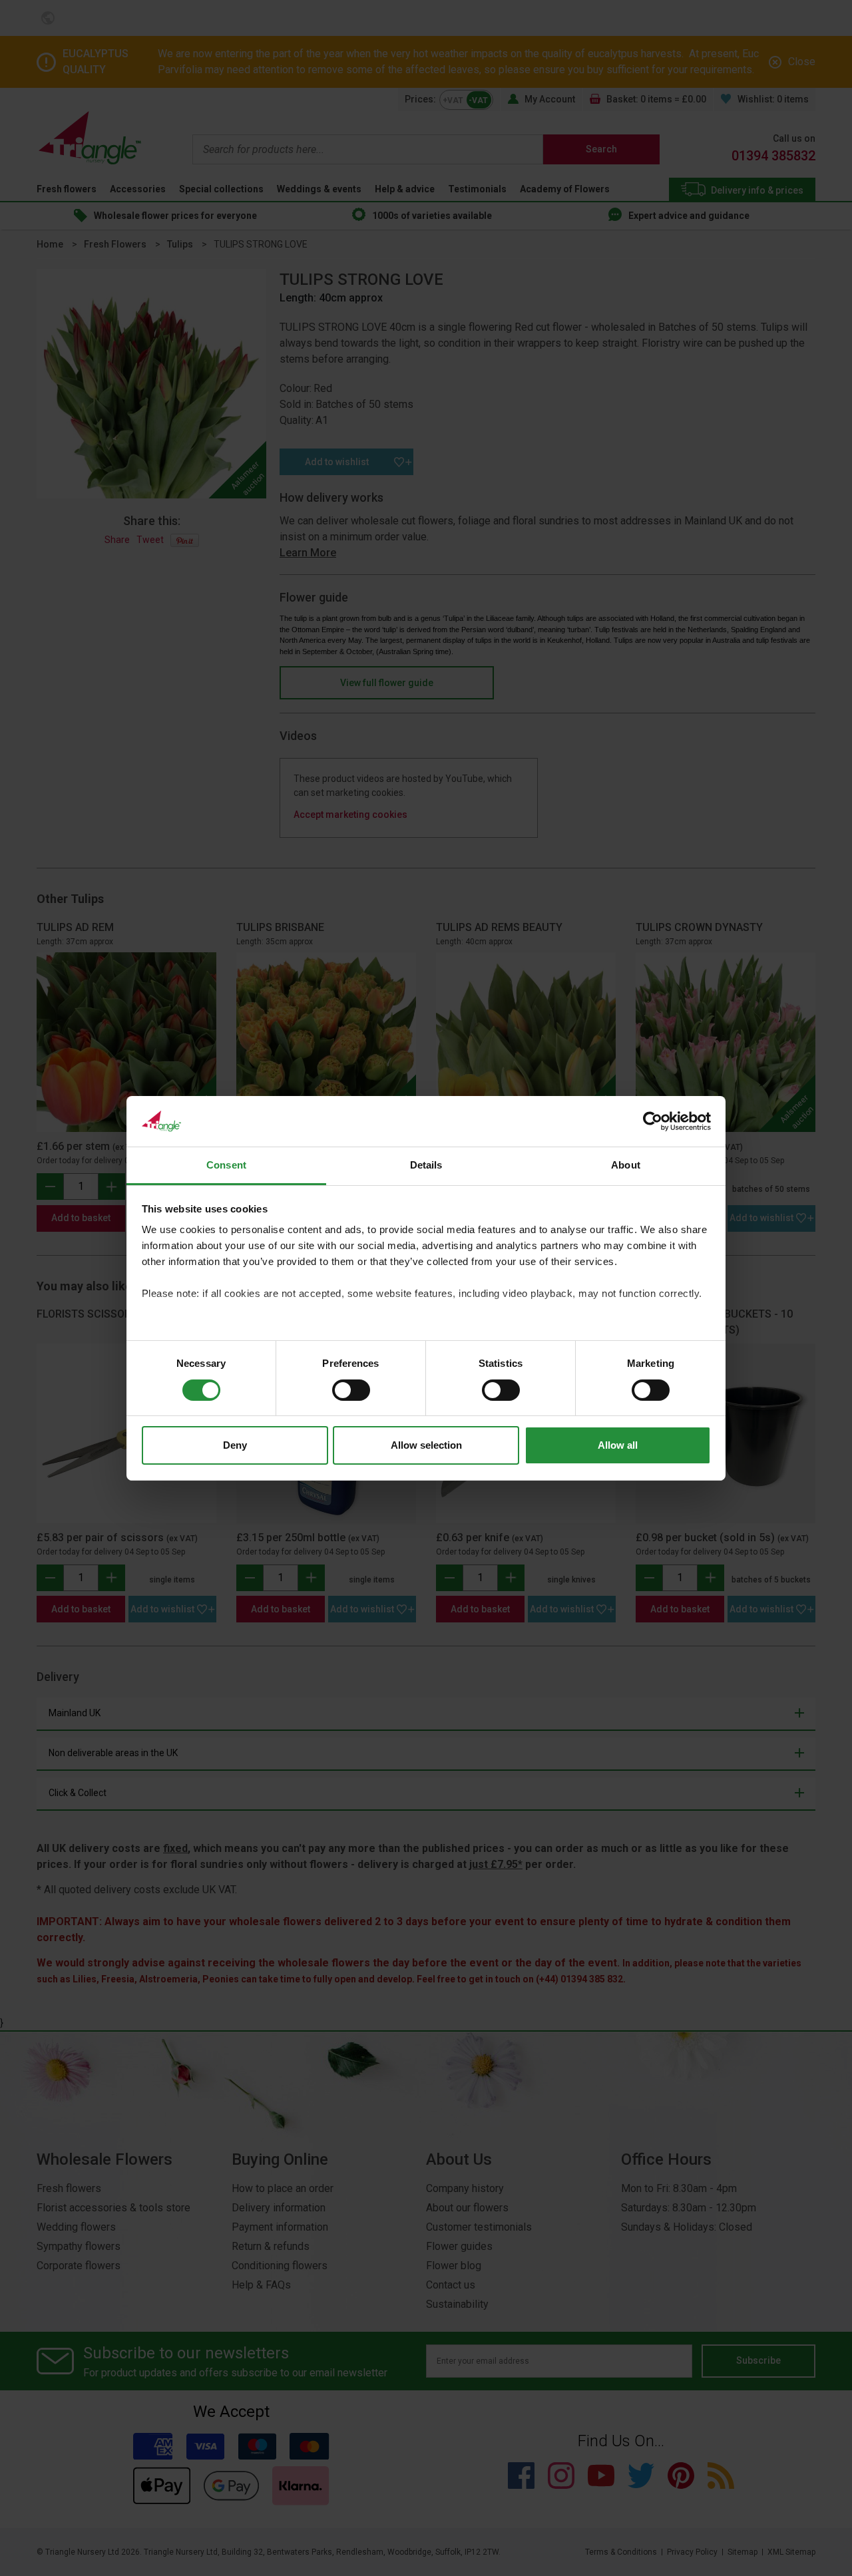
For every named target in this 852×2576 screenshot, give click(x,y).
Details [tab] (426, 1165)
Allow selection (426, 1445)
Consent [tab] (226, 1165)
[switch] (351, 1390)
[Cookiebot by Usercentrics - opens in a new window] (653, 1121)
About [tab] (626, 1165)
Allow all (618, 1445)
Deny (235, 1445)
